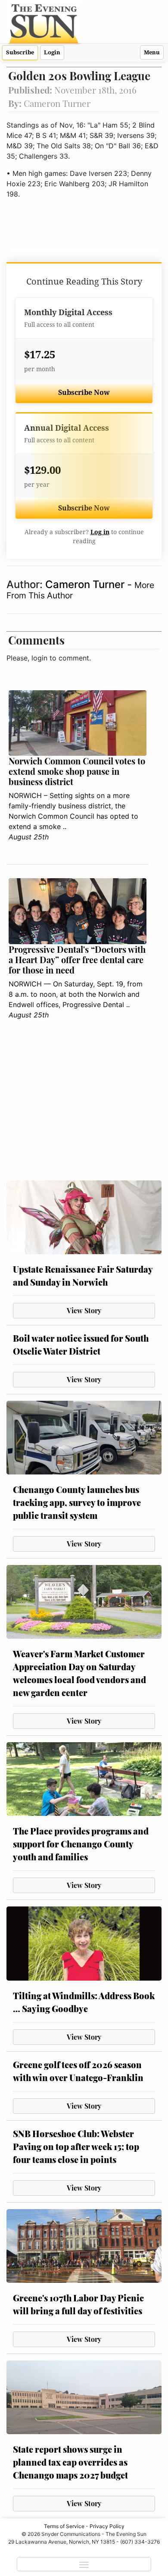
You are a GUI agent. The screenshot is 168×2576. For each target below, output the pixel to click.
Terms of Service (64, 2526)
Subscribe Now (84, 393)
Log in (100, 532)
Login (52, 52)
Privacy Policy (107, 2526)
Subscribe (20, 52)
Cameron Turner (86, 584)
